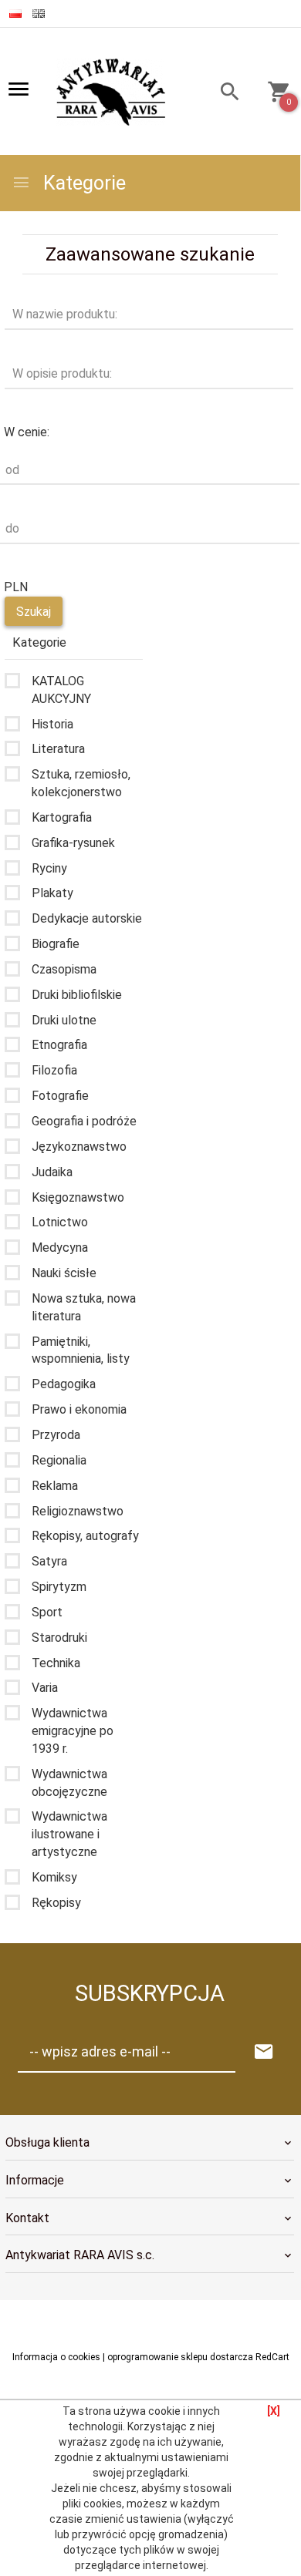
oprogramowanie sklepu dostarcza (180, 2357)
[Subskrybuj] (264, 2052)
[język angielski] (39, 13)
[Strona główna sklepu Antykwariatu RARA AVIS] (112, 92)
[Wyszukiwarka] (223, 94)
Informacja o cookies (56, 2357)
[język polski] (15, 13)
